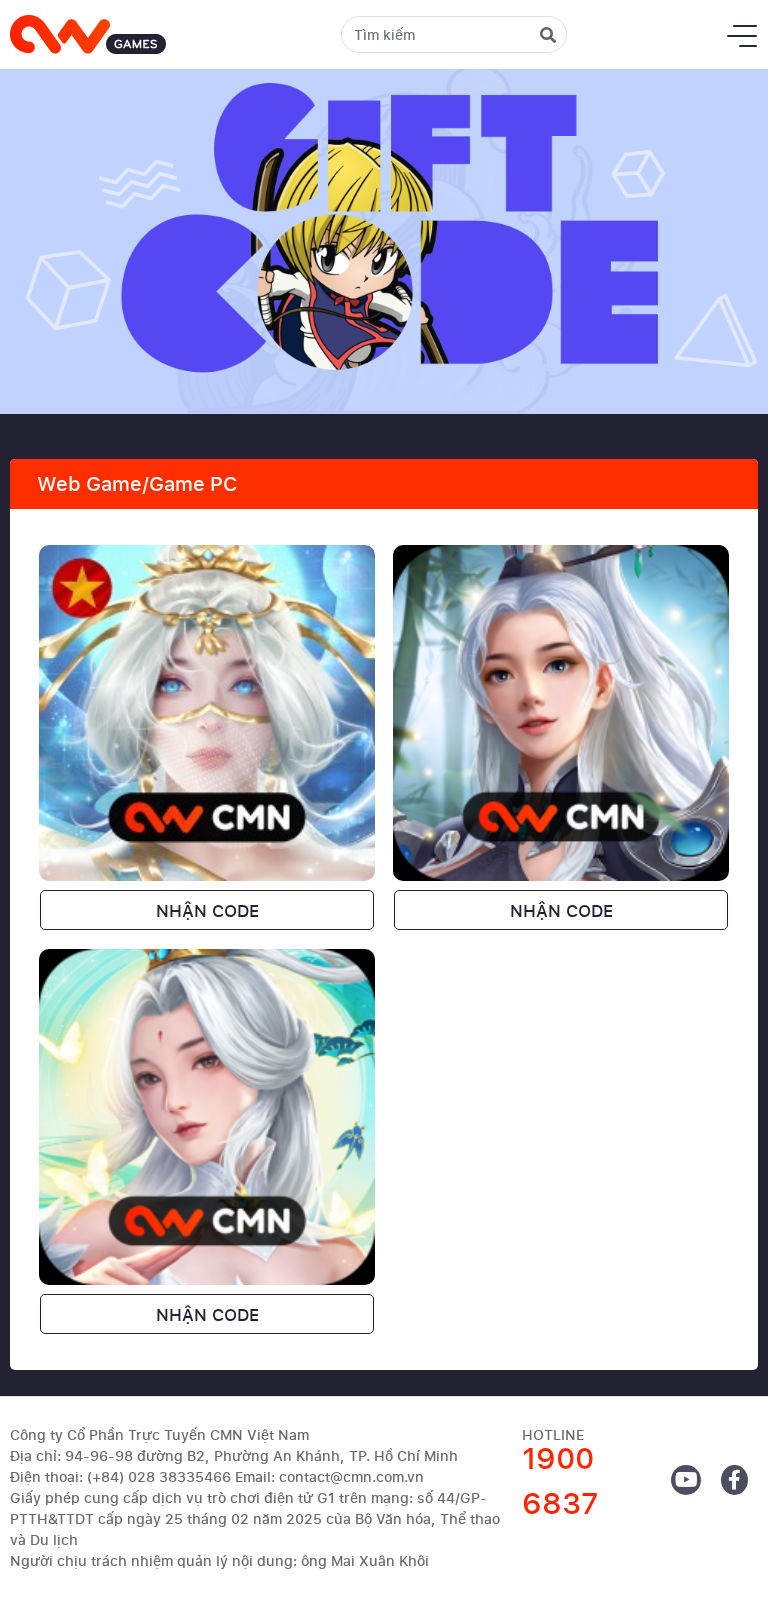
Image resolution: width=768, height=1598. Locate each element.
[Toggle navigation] (742, 35)
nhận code (207, 910)
